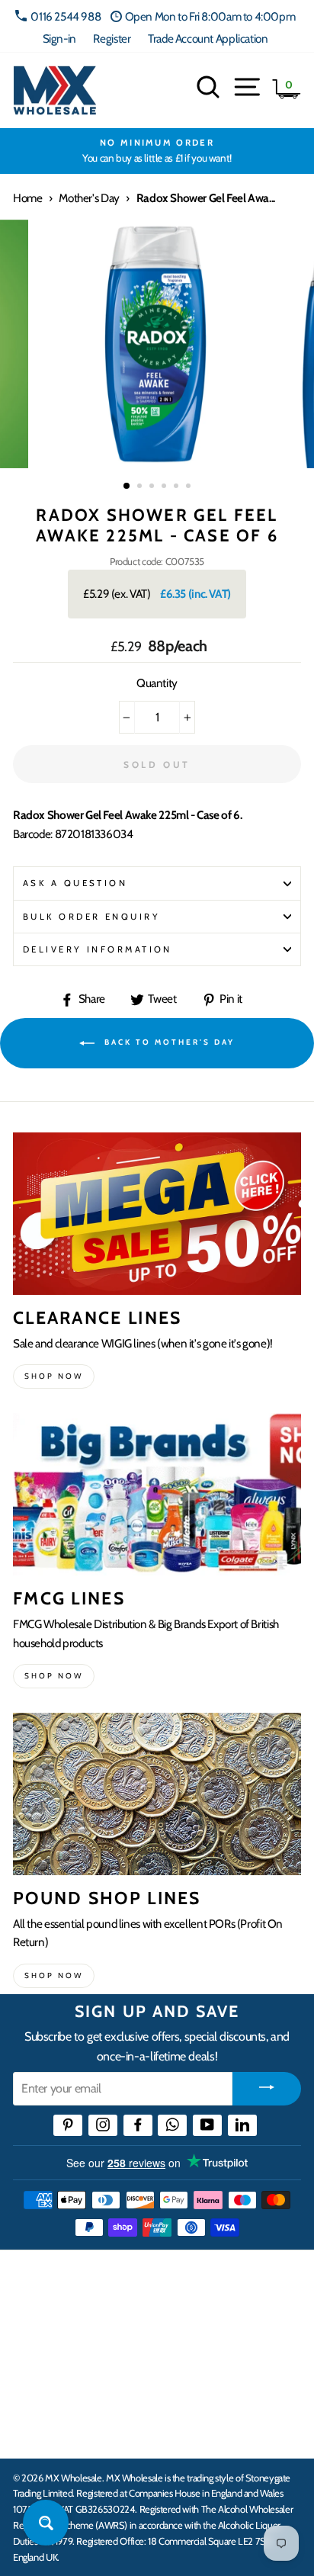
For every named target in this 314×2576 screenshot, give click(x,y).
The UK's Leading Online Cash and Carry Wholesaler (152, 2282)
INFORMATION (56, 2336)
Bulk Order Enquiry (91, 917)
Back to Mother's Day (168, 1042)
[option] (157, 151)
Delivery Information (98, 949)
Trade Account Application (208, 39)
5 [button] (178, 487)
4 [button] (165, 487)
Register (112, 39)
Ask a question (75, 883)
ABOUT (34, 2383)
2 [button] (141, 487)
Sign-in (59, 39)
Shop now (54, 1376)
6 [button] (190, 487)
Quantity (157, 683)
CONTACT (41, 2430)
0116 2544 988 (66, 16)
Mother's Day (89, 198)
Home (27, 198)
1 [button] (127, 487)
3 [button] (153, 487)
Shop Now (54, 1975)
